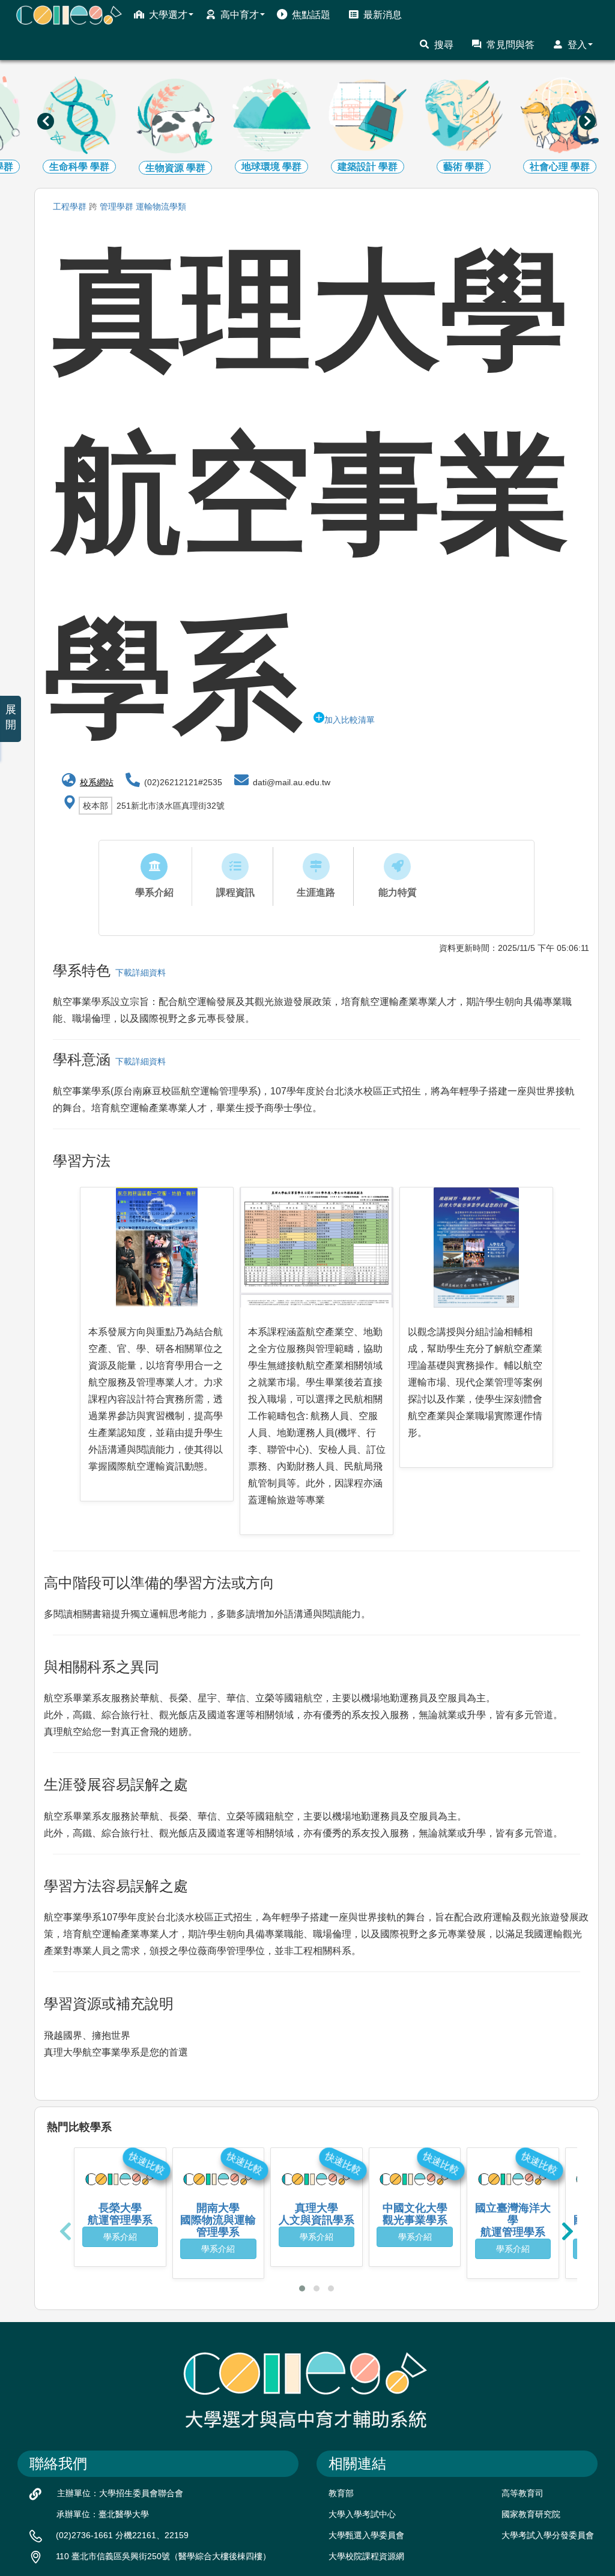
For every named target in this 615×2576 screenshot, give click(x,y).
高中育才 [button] (240, 15)
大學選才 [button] (168, 15)
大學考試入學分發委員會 (548, 2535)
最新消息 (383, 15)
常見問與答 (510, 45)
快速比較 (146, 2163)
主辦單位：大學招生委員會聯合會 (120, 2493)
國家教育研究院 (531, 2514)
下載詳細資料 (138, 973)
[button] (302, 2288)
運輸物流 (161, 207)
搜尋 (444, 45)
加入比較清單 (350, 720)
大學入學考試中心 (362, 2514)
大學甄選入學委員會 (366, 2535)
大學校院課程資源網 (366, 2556)
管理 (117, 207)
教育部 (341, 2493)
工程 (70, 207)
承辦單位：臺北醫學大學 (103, 2514)
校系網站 (97, 782)
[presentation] (46, 121)
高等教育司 (523, 2493)
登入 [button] (577, 45)
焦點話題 (311, 15)
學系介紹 (120, 2237)
